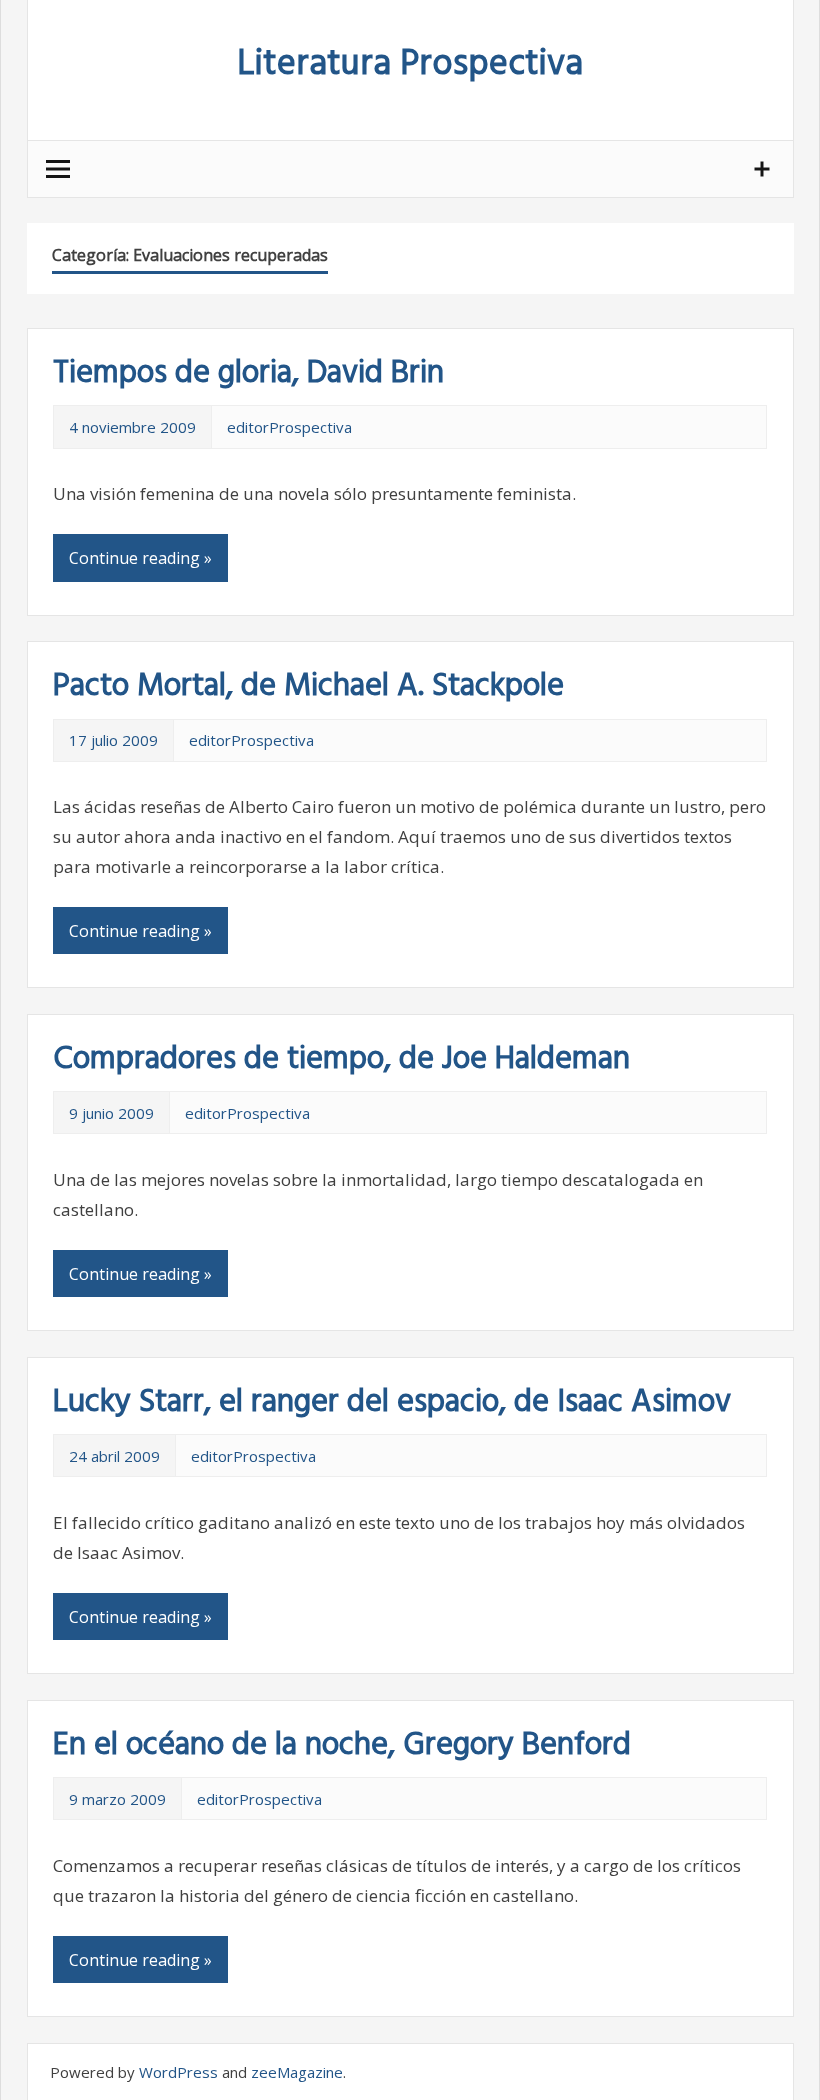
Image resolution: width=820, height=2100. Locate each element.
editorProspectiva (289, 427)
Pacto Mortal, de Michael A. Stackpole (308, 686)
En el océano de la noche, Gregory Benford (342, 1745)
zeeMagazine (297, 2072)
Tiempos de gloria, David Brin (248, 373)
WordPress (178, 2072)
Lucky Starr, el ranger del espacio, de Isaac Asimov (392, 1402)
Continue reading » (140, 558)
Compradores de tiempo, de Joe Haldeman (341, 1059)
